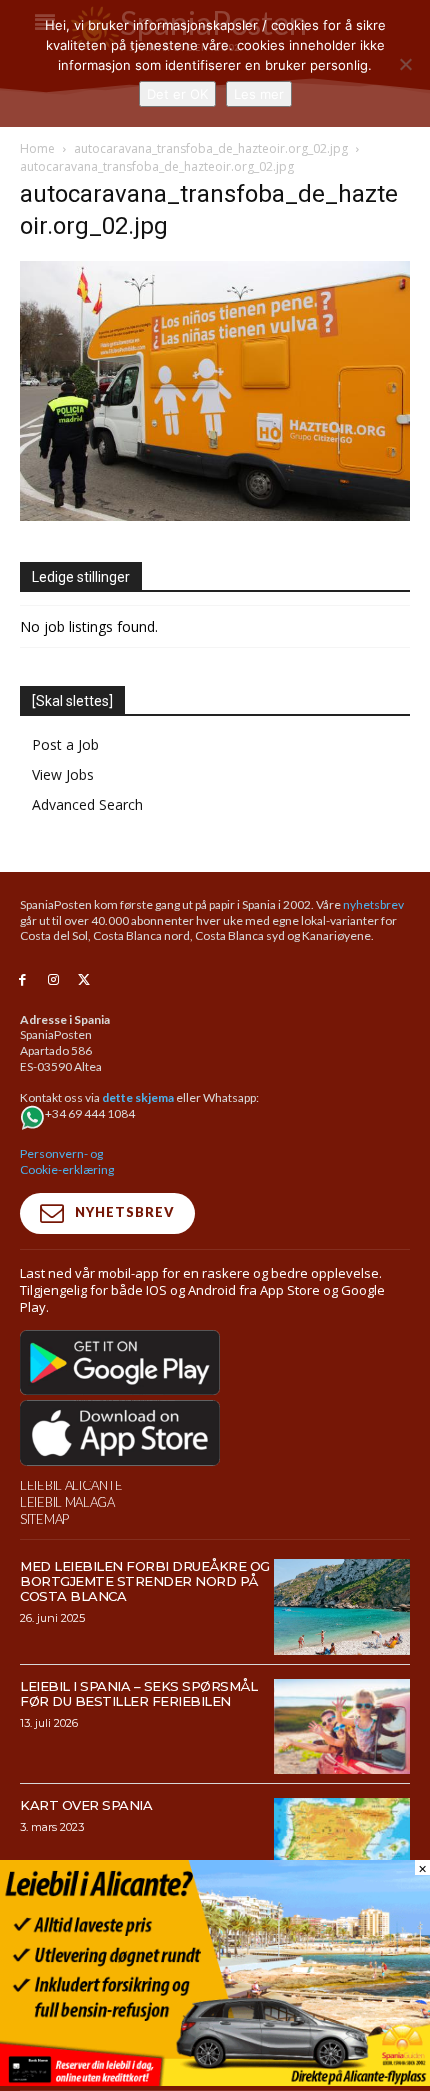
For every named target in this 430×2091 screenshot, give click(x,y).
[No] (405, 64)
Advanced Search (87, 804)
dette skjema (138, 1097)
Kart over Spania (86, 1805)
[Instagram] (53, 980)
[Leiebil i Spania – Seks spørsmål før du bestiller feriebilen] (342, 1727)
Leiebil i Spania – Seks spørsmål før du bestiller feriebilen (138, 1693)
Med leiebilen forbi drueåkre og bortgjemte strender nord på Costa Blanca (145, 1581)
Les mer (259, 94)
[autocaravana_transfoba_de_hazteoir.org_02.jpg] (215, 515)
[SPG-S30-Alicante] (215, 2080)
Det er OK (177, 94)
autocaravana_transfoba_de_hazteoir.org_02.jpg (211, 148)
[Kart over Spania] (342, 1846)
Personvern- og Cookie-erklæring (67, 1161)
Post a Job (65, 744)
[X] (84, 980)
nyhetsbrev (373, 904)
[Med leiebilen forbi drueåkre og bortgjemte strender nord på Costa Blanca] (342, 1607)
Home (37, 148)
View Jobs (63, 774)
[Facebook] (22, 980)
